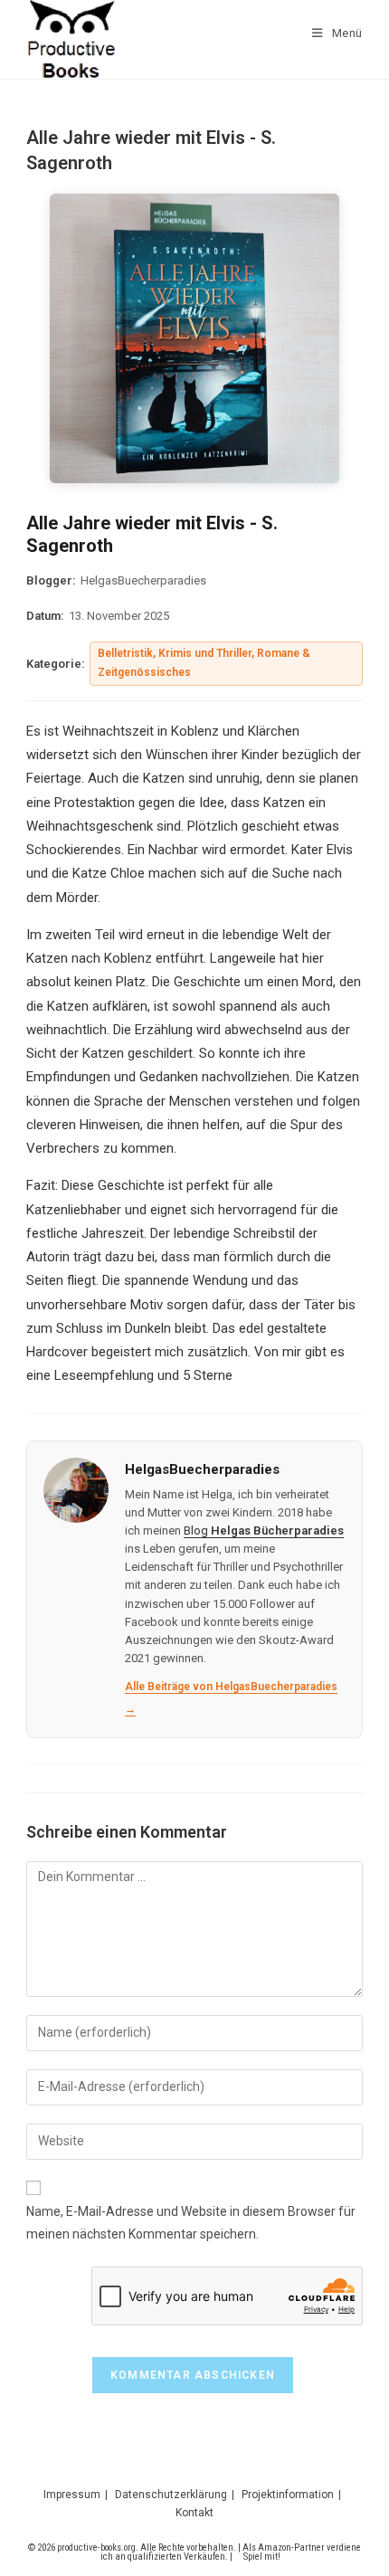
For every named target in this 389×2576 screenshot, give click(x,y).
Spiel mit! (262, 2557)
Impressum (72, 2495)
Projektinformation (288, 2495)
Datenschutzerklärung (171, 2495)
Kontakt (194, 2513)
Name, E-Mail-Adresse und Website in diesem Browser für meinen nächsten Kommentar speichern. (191, 2223)
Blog (264, 1530)
